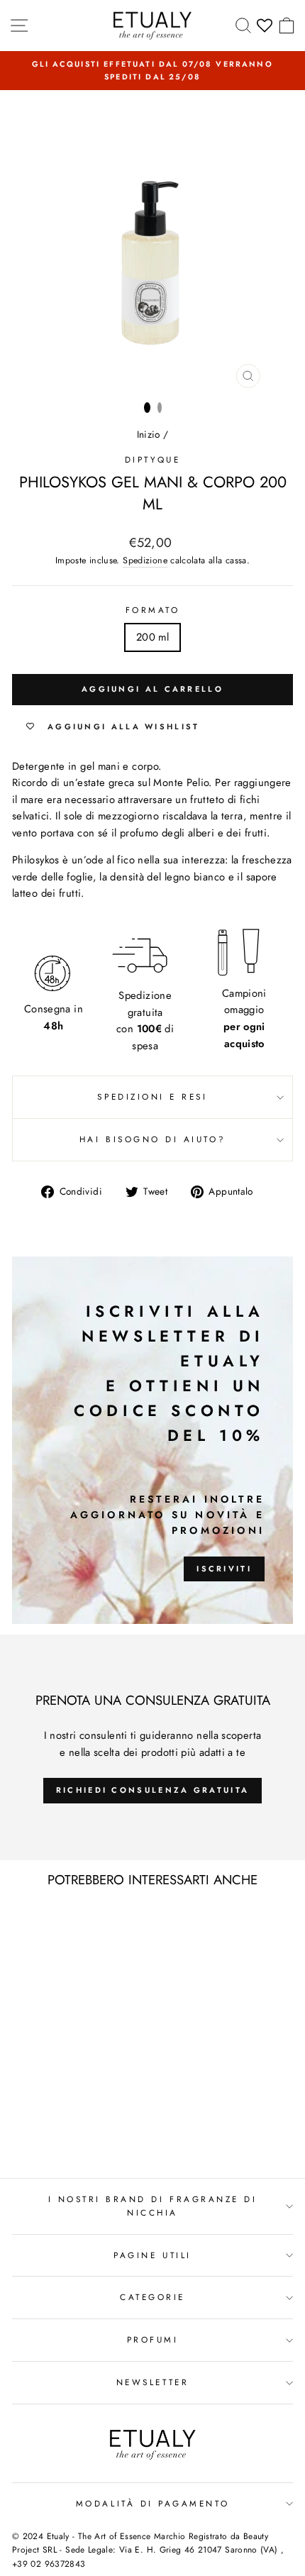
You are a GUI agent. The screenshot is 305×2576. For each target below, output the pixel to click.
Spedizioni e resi (152, 1096)
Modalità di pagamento (152, 2503)
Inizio (149, 434)
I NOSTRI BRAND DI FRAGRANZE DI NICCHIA (153, 2206)
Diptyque (152, 459)
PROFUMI (153, 2339)
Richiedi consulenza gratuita (152, 1790)
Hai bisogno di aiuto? (152, 1139)
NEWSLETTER (152, 2382)
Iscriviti (224, 1569)
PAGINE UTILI (152, 2255)
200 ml (152, 637)
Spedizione (145, 560)
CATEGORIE (152, 2297)
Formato (153, 610)
